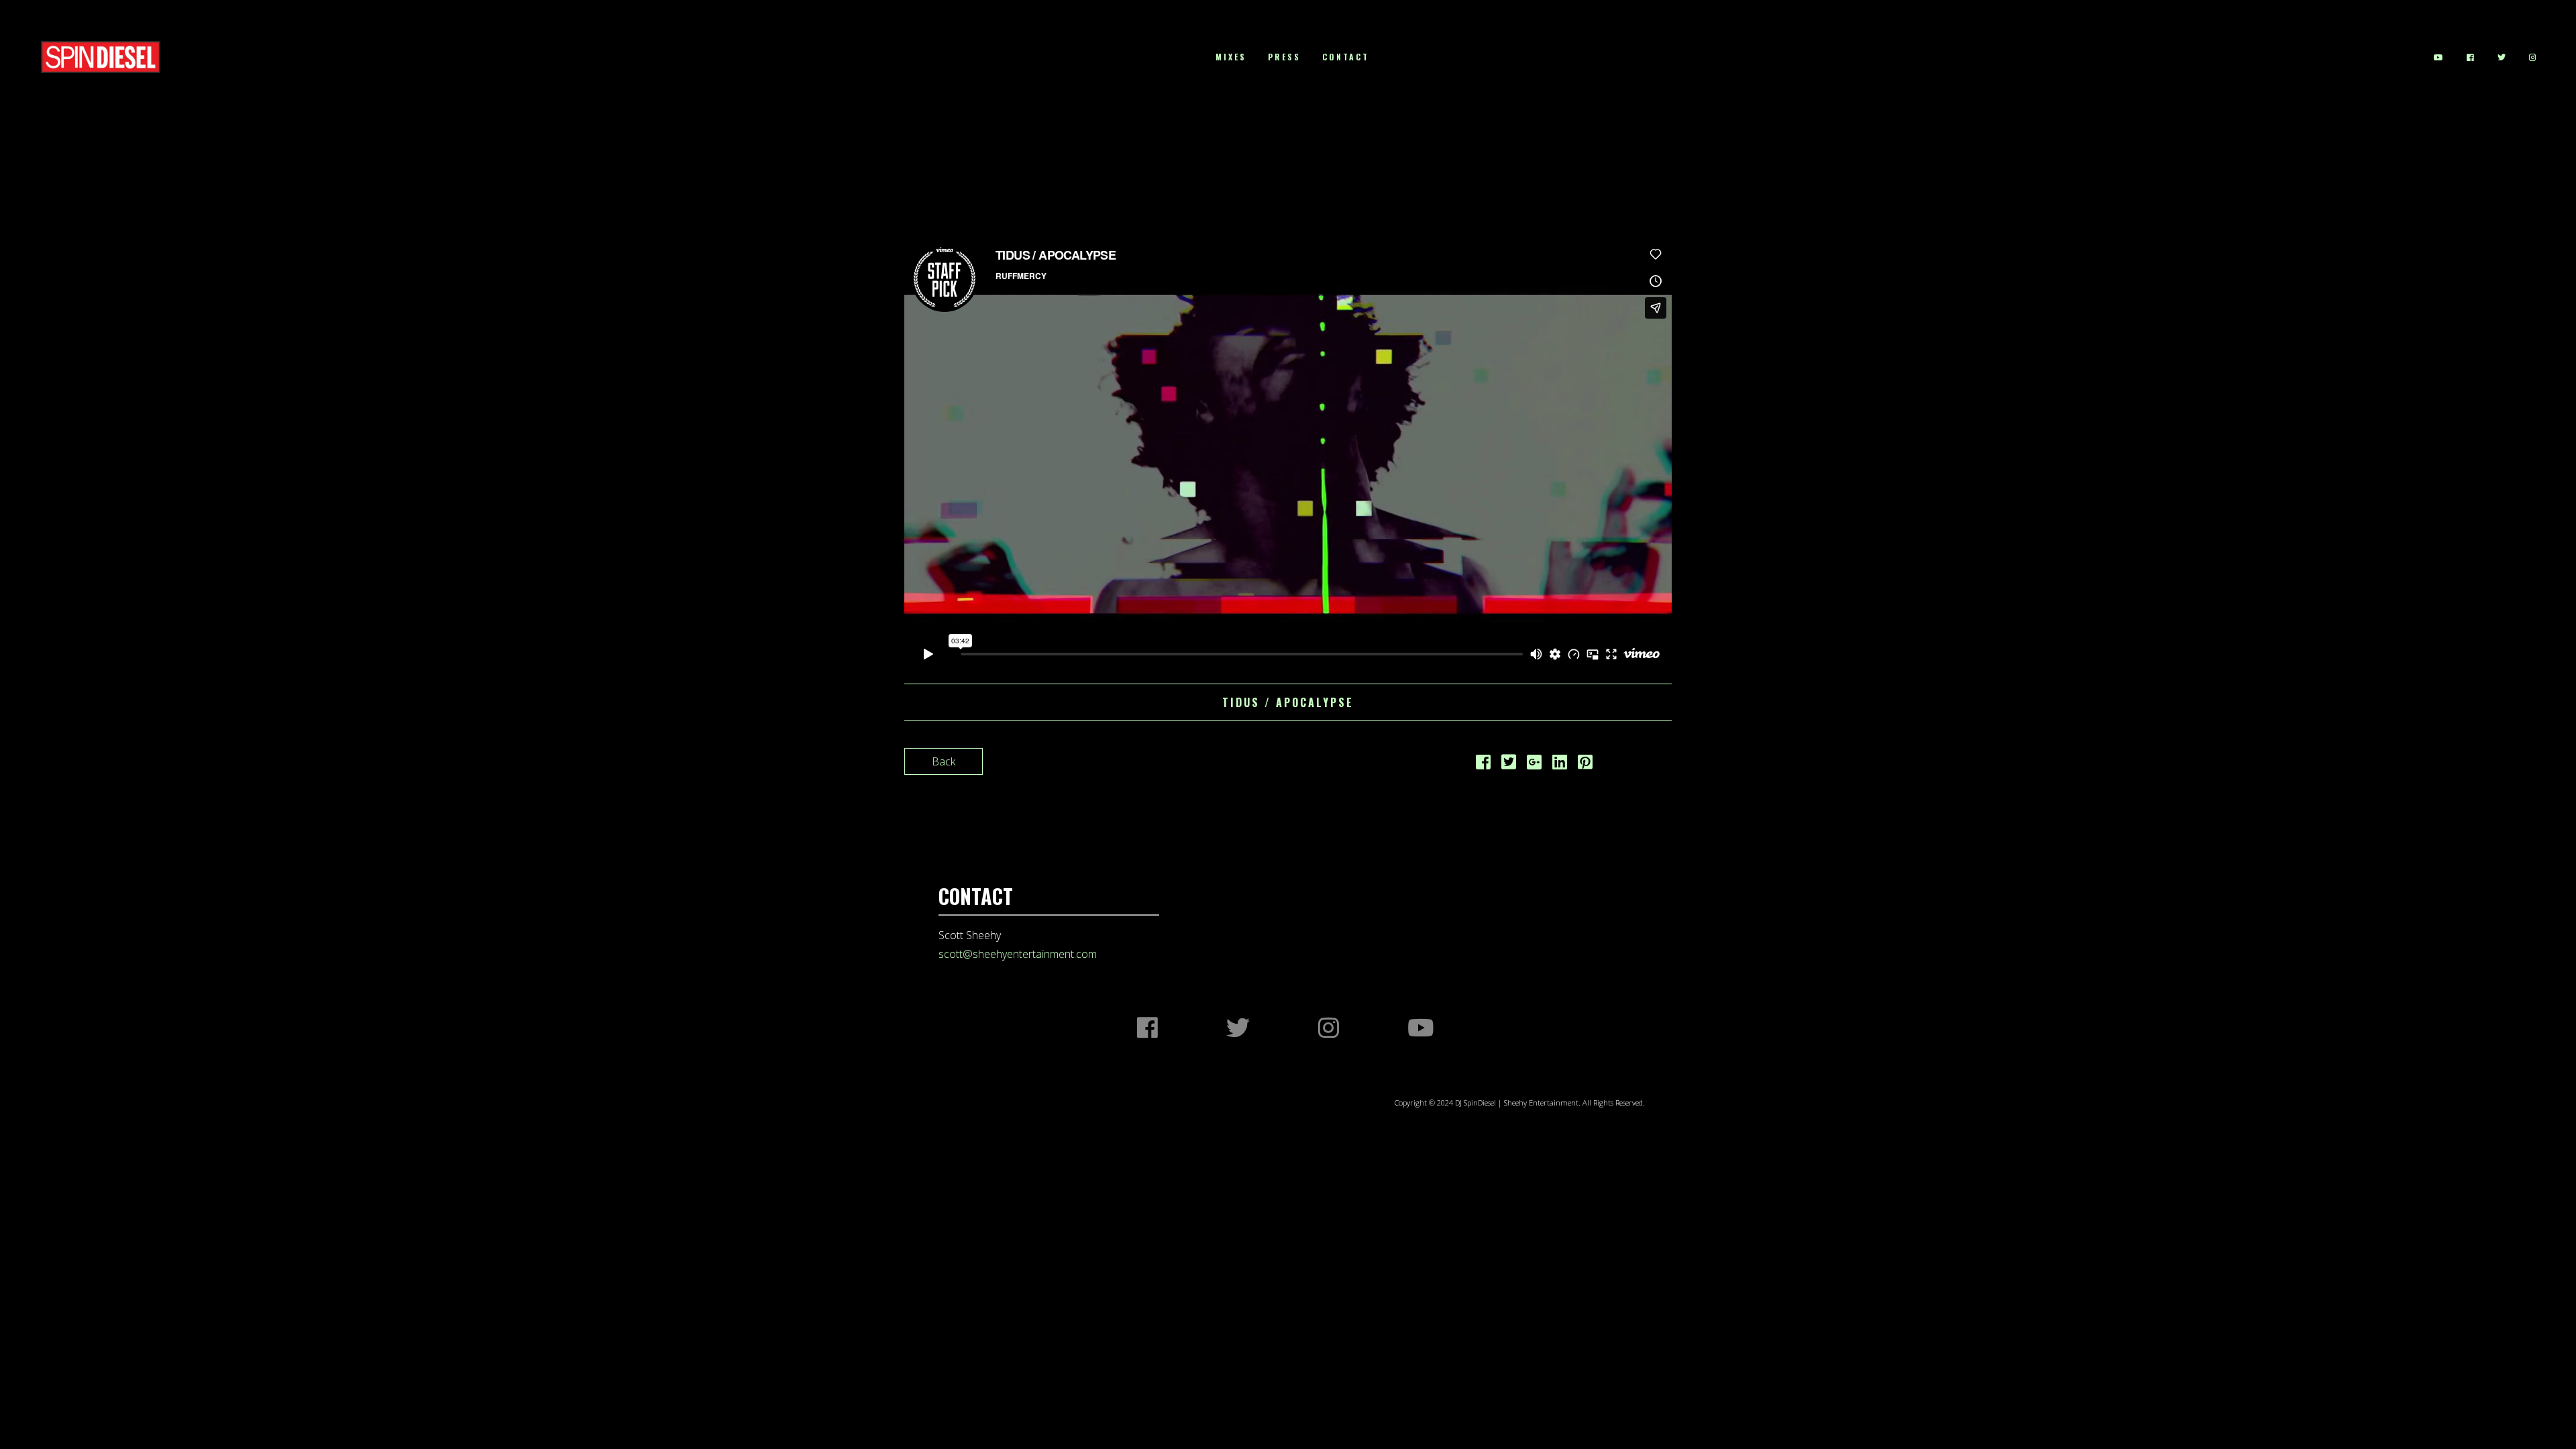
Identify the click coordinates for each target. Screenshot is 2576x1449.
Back (944, 761)
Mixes (1231, 57)
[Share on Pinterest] (1585, 764)
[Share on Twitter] (1509, 764)
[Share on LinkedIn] (1560, 764)
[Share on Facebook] (1483, 764)
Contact (1346, 57)
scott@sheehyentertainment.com (1018, 954)
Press (1284, 57)
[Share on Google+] (1534, 764)
